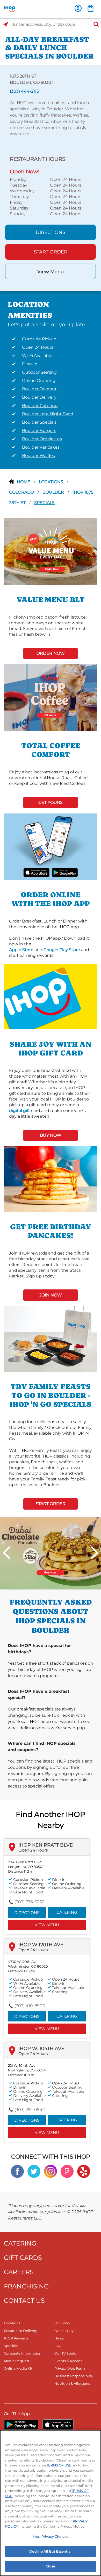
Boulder (54, 492)
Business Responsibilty (74, 2376)
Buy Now (51, 1135)
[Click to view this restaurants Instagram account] (51, 2171)
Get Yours (51, 802)
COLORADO (22, 492)
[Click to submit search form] (95, 24)
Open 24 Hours (33, 1850)
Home (24, 482)
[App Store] (58, 2425)
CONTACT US (24, 2301)
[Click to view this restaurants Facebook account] (17, 2171)
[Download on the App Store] (37, 872)
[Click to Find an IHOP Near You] (6, 24)
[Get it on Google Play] (65, 872)
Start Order (51, 252)
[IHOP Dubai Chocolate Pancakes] (51, 1553)
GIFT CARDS (23, 2258)
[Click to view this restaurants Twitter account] (34, 2171)
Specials (44, 503)
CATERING (20, 2243)
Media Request (17, 2361)
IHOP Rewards (16, 2338)
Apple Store (21, 950)
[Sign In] (78, 8)
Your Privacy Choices (51, 2536)
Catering (67, 1912)
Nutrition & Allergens (72, 2383)
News (59, 2338)
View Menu (51, 272)
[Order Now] (91, 8)
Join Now (51, 1295)
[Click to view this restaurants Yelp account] (84, 2171)
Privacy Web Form (70, 2368)
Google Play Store (62, 950)
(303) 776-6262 (29, 1902)
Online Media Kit (18, 2368)
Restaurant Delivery (20, 2331)
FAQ (58, 2346)
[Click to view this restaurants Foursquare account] (67, 2171)
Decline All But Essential (50, 2551)
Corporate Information (23, 2353)
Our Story (62, 2323)
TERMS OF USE (59, 2465)
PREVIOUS (6, 1553)
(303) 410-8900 (30, 2006)
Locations (52, 482)
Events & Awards (68, 2361)
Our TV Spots (65, 2353)
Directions (51, 232)
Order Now (51, 653)
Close (51, 2566)
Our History (64, 2331)
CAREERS (19, 2272)
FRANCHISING (26, 2286)
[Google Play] (21, 2425)
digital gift (20, 1111)
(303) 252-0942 (30, 2110)
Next (95, 1553)
